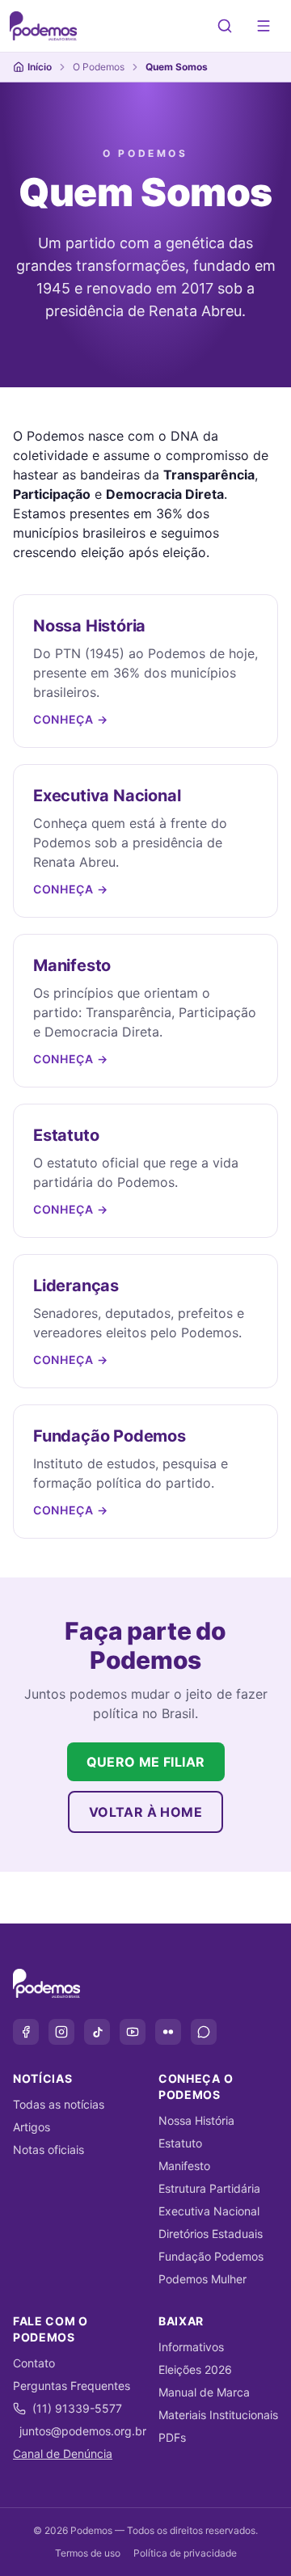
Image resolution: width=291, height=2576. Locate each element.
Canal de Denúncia (63, 2454)
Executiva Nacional (209, 2211)
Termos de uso (88, 2553)
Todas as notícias (59, 2104)
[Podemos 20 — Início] (43, 26)
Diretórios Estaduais (211, 2234)
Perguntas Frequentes (72, 2386)
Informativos (191, 2347)
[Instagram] (61, 2032)
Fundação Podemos (211, 2256)
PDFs (172, 2437)
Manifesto (184, 2166)
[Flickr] (168, 2032)
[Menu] (264, 26)
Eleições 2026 (195, 2369)
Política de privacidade (185, 2553)
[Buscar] (225, 26)
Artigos (32, 2127)
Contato (34, 2363)
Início (40, 67)
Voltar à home (145, 1812)
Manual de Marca (204, 2392)
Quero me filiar (146, 1762)
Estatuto (180, 2143)
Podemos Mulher (202, 2279)
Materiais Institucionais (218, 2415)
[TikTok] (97, 2032)
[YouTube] (133, 2032)
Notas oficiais (48, 2149)
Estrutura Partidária (209, 2188)
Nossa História (196, 2120)
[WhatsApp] (204, 2032)
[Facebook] (26, 2032)
